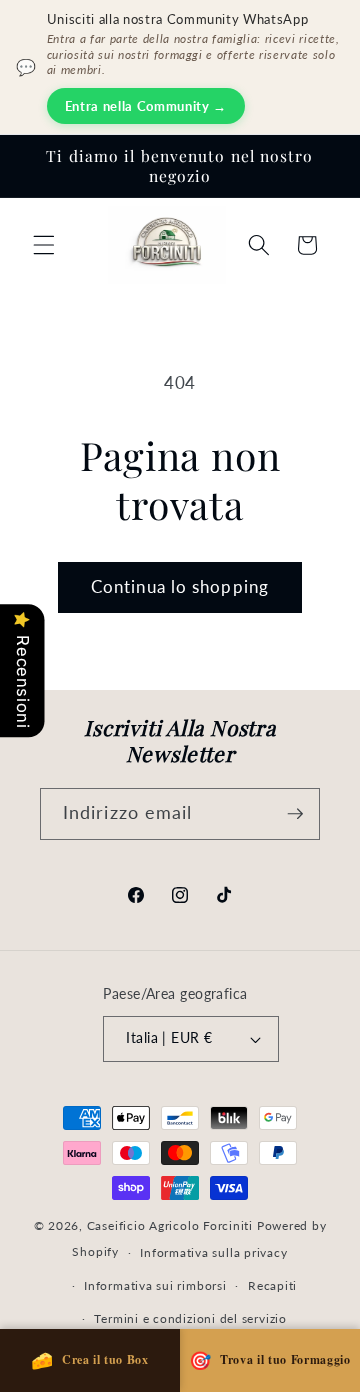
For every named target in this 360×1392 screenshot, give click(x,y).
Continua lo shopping (180, 587)
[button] (44, 245)
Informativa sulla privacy (213, 1252)
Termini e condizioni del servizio (190, 1318)
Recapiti (272, 1285)
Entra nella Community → (146, 106)
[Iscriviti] (295, 814)
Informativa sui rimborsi (155, 1285)
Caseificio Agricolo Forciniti (170, 1225)
